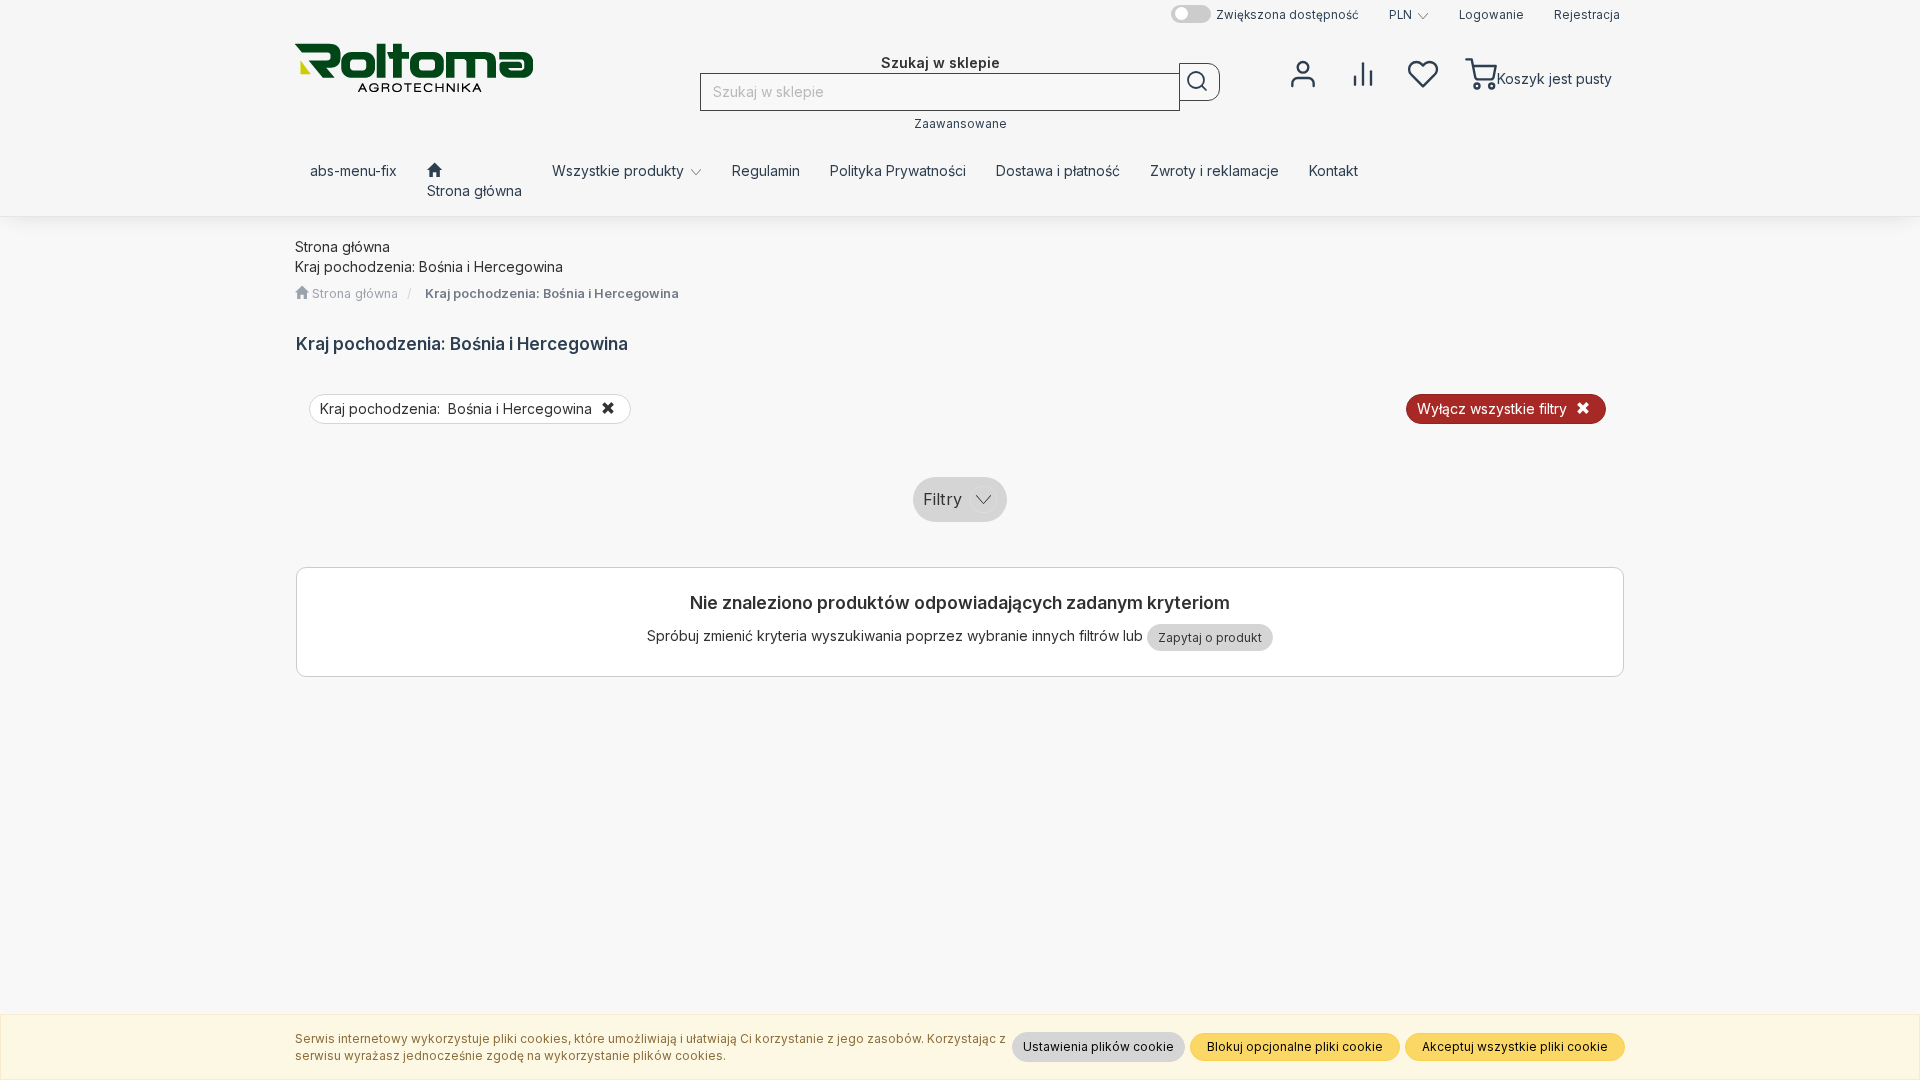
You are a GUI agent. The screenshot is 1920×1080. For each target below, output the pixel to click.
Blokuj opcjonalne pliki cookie (1295, 1046)
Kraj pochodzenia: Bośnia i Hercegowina (552, 293)
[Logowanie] (1303, 72)
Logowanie (1491, 15)
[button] (1409, 15)
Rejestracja (1587, 15)
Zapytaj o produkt (1210, 637)
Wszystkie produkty (620, 170)
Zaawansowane (960, 124)
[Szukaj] (1199, 82)
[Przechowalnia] (1423, 72)
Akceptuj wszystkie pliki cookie (1515, 1046)
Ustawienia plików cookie (1098, 1046)
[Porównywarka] (1363, 72)
